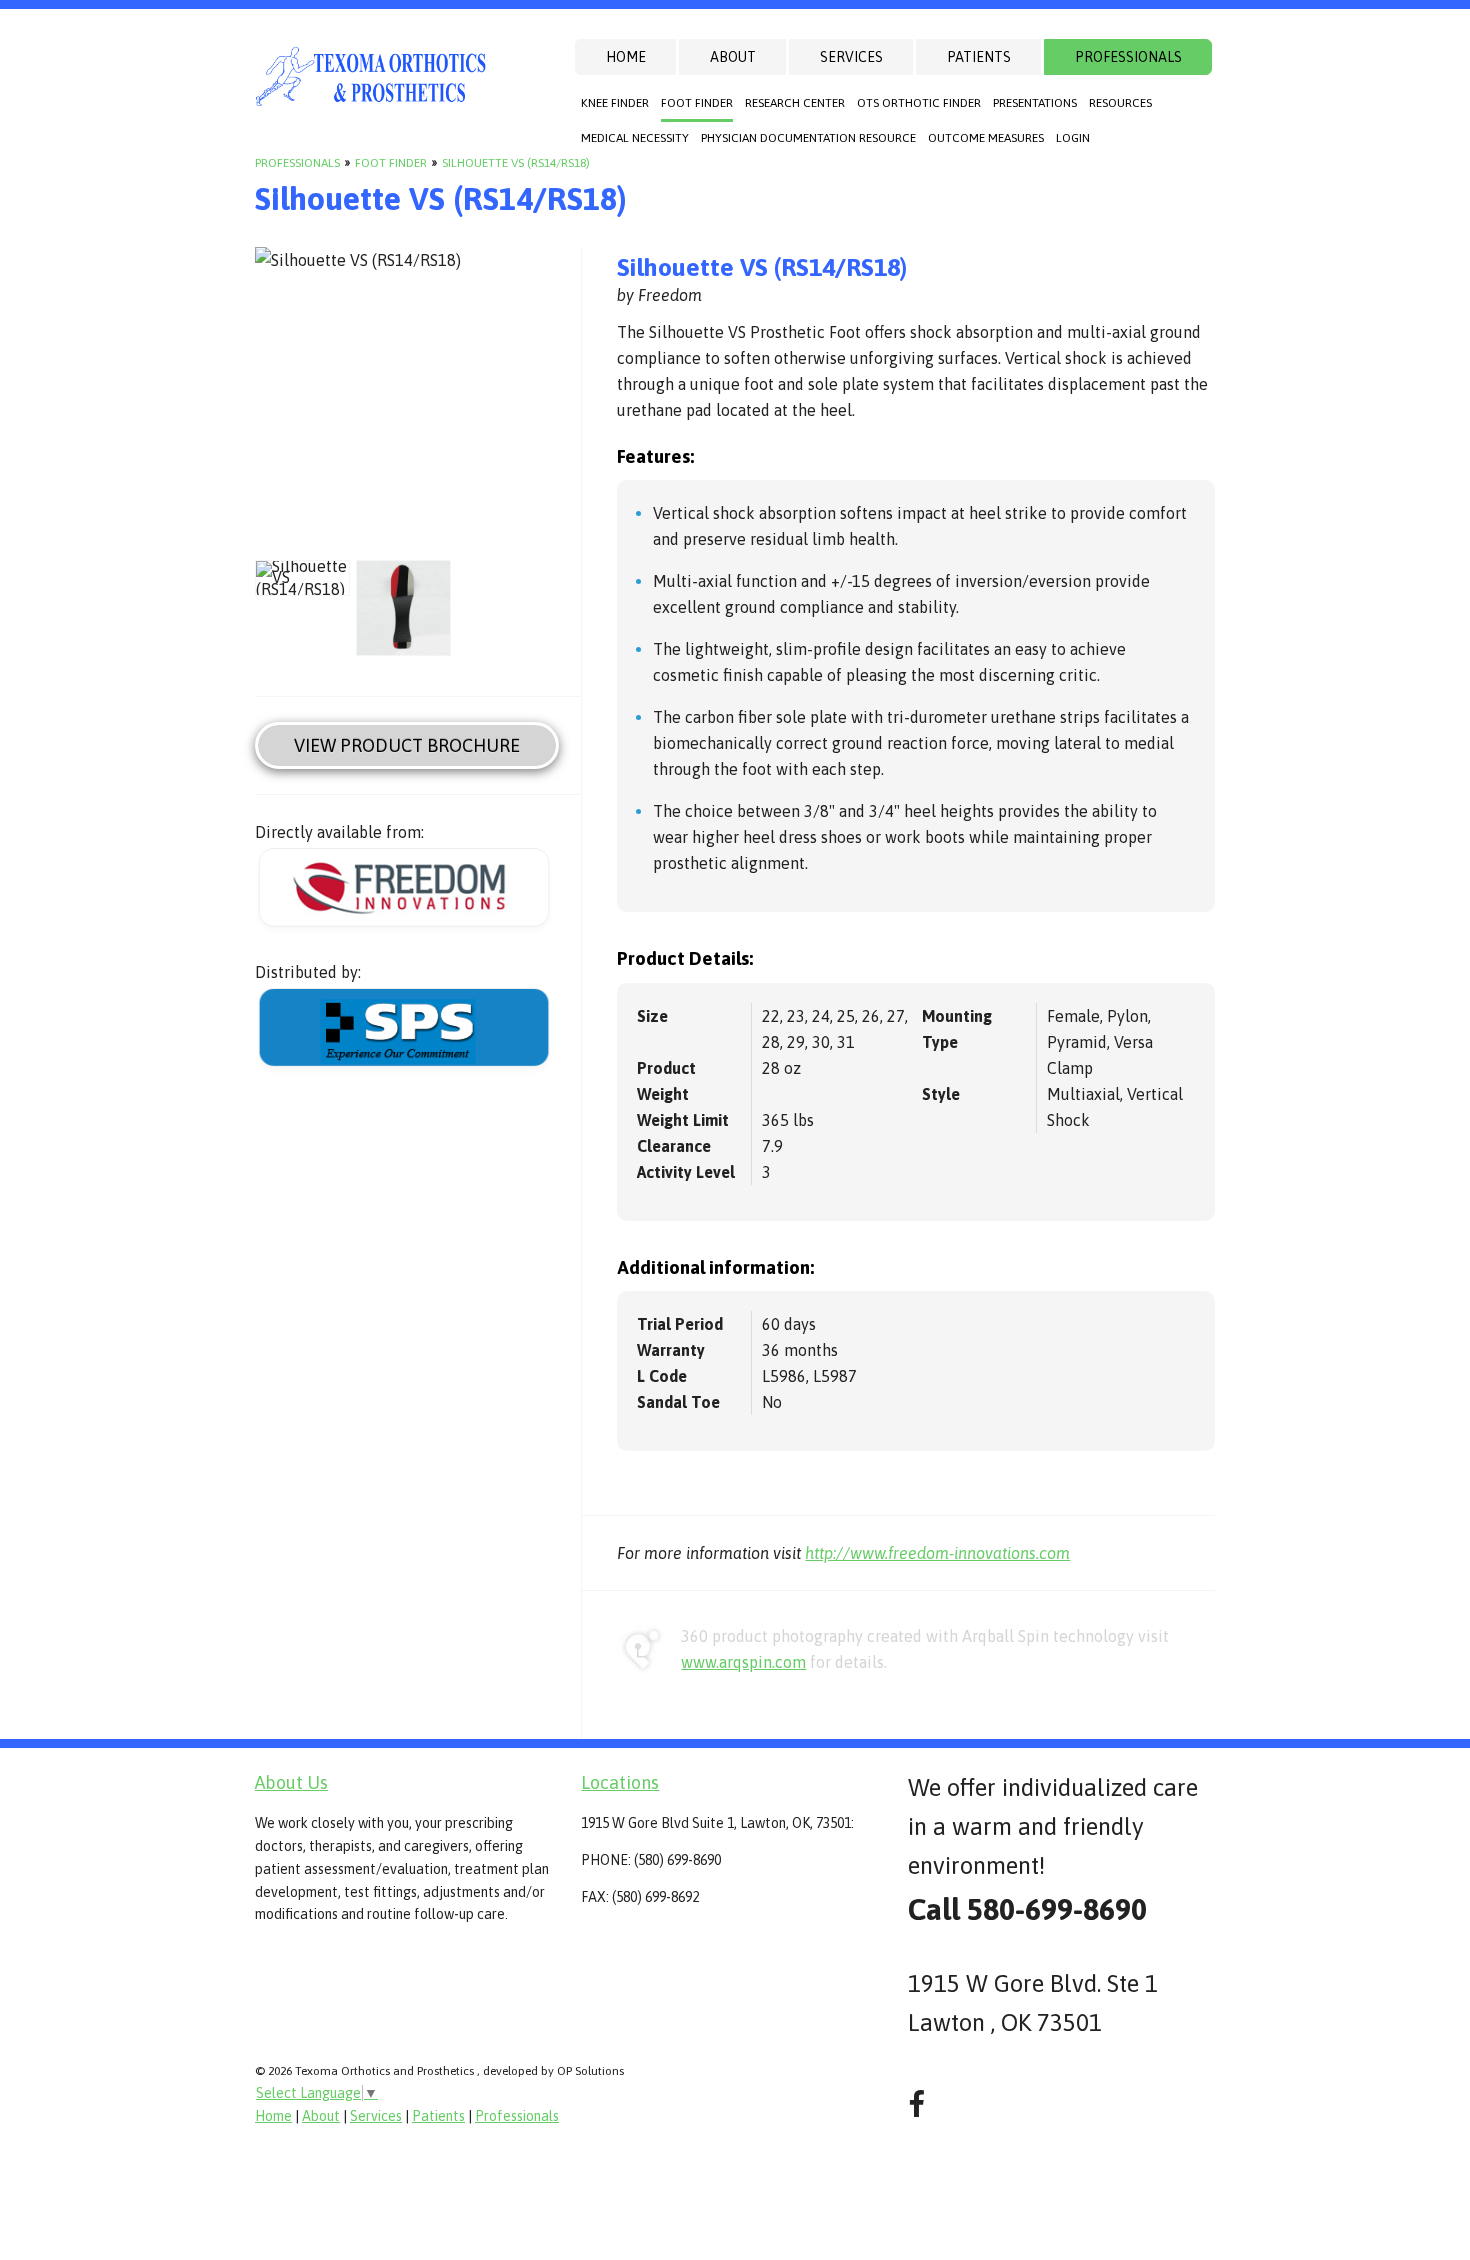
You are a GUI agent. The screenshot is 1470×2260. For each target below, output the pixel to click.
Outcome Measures (986, 138)
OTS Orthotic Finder (919, 103)
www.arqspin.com (743, 1662)
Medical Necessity (635, 138)
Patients (979, 57)
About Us (291, 1782)
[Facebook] (916, 2104)
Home (626, 57)
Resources (1120, 103)
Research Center (795, 103)
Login (1073, 138)
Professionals (1128, 57)
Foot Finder (697, 103)
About (733, 57)
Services (851, 57)
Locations (620, 1782)
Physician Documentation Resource (808, 138)
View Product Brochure (407, 745)
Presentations (1035, 103)
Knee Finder (615, 103)
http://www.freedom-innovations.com (937, 1553)
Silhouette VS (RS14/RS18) (516, 163)
